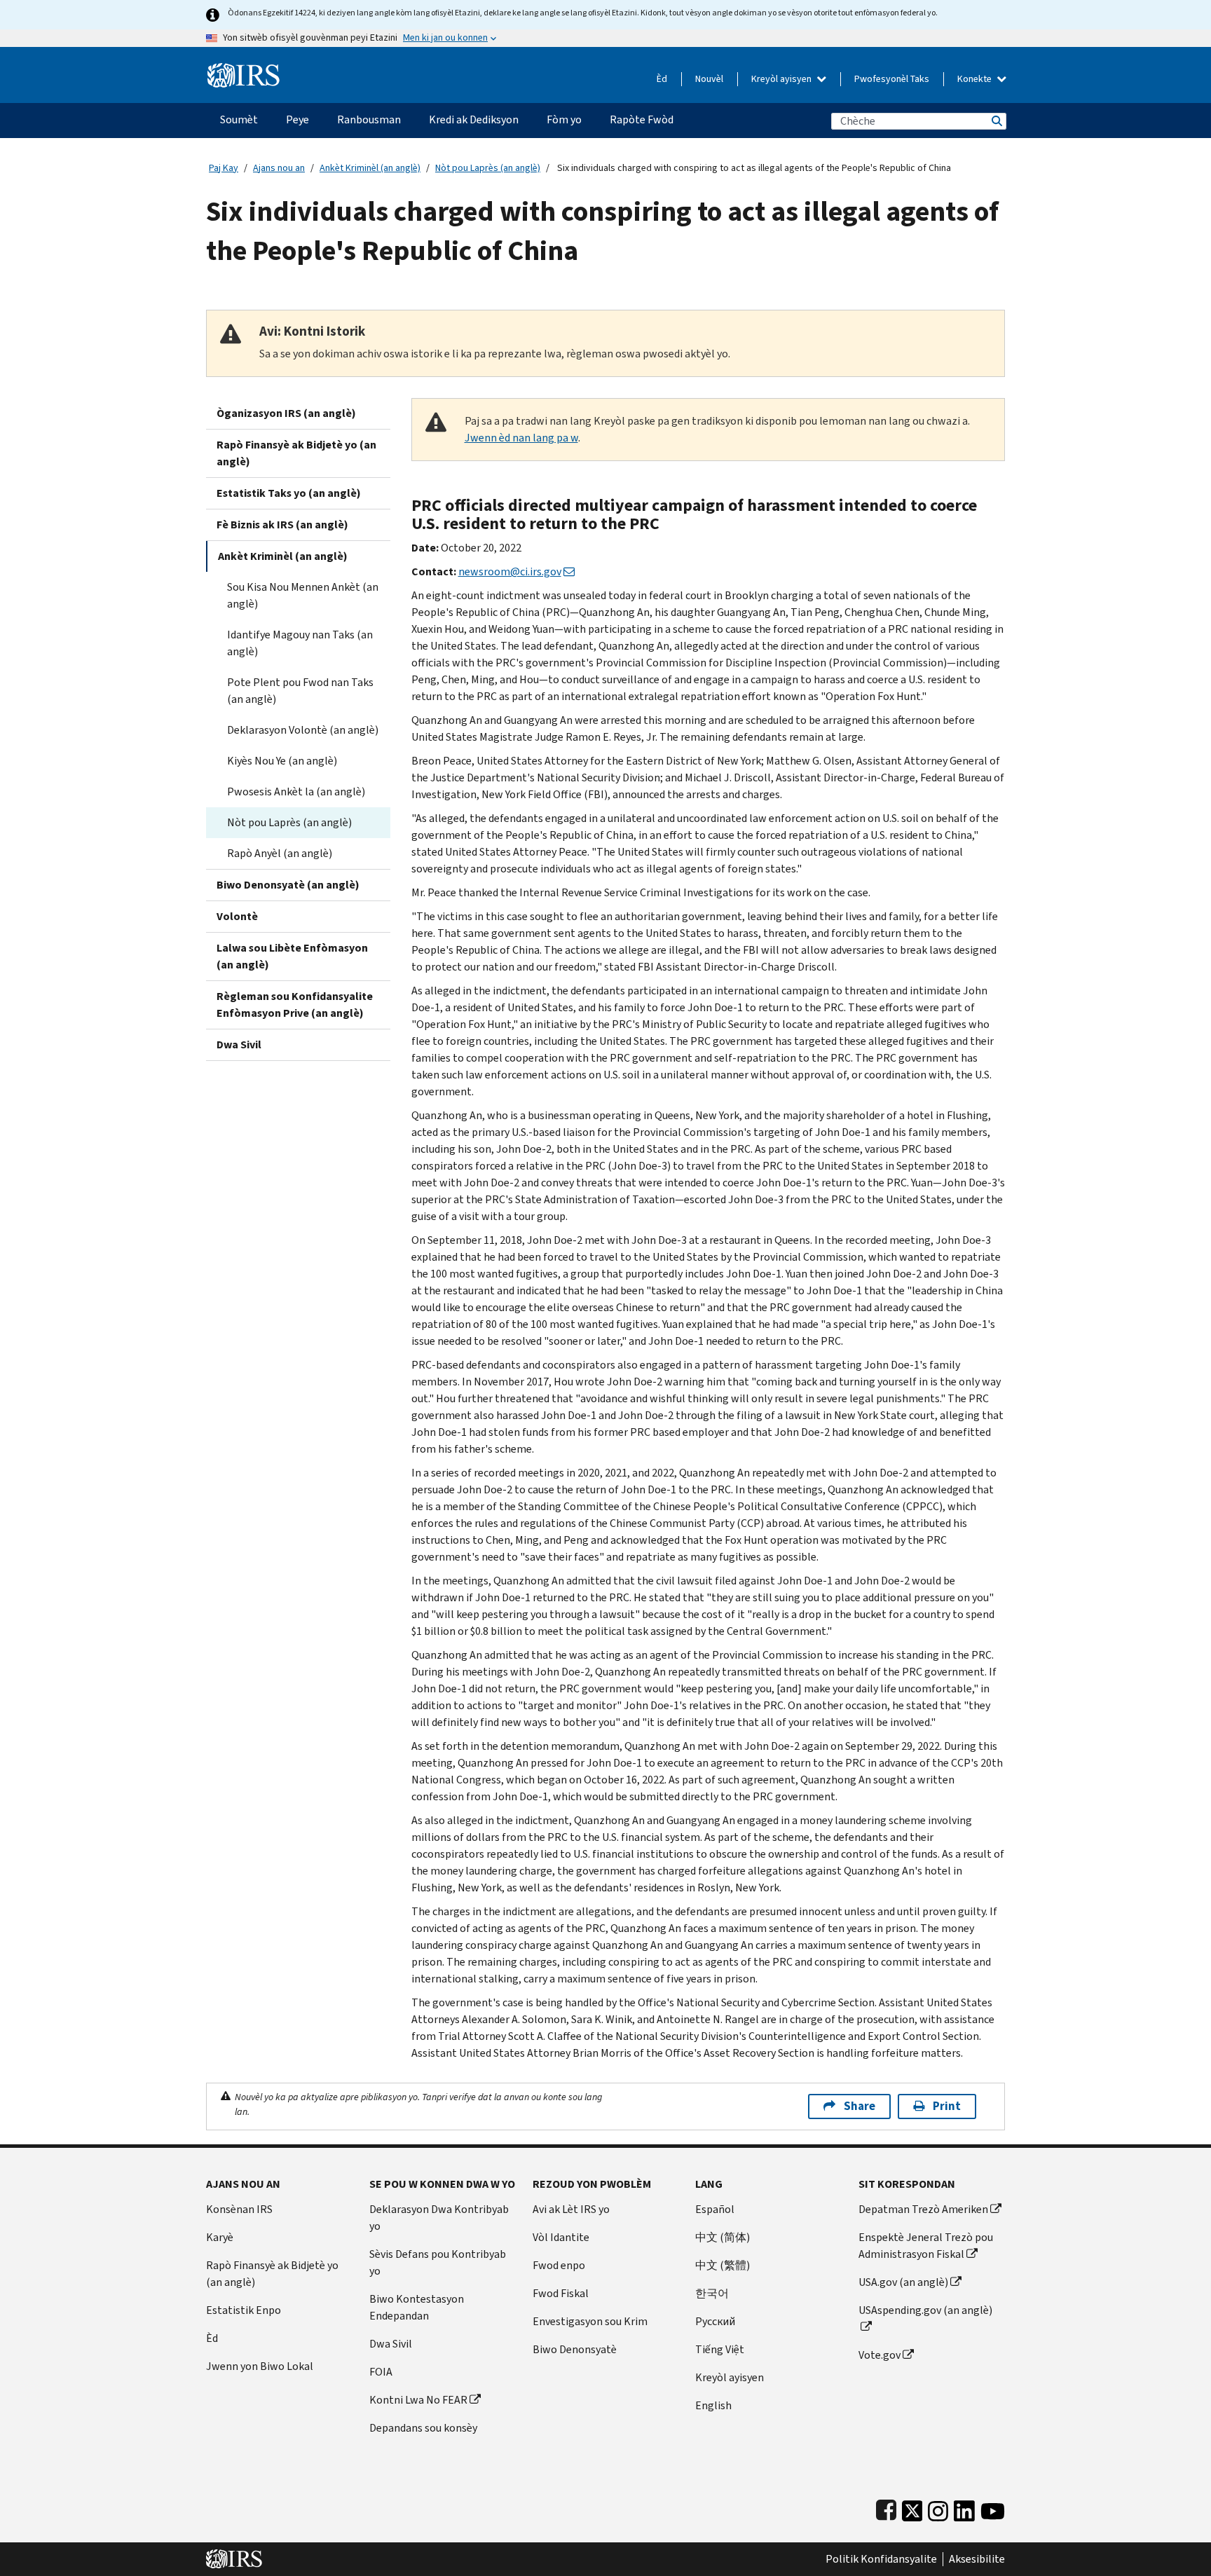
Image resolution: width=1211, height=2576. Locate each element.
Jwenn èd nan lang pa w (521, 438)
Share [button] (860, 2106)
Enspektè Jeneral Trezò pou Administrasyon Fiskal (926, 2246)
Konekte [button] (976, 79)
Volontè (237, 916)
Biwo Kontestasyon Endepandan (417, 2307)
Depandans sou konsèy (423, 2428)
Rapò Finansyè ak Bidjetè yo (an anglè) (296, 453)
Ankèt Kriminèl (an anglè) (370, 168)
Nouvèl (709, 79)
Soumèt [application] (239, 119)
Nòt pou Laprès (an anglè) (488, 168)
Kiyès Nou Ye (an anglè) (282, 761)
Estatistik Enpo (244, 2310)
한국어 (712, 2293)
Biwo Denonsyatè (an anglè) (288, 885)
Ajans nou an (279, 168)
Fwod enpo (559, 2265)
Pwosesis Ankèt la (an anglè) (296, 792)
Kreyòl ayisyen (782, 79)
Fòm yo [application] (564, 119)
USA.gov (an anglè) (903, 2282)
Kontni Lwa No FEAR (418, 2400)
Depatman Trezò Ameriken (923, 2209)
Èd (662, 79)
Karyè (220, 2237)
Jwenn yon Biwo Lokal (260, 2366)
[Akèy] (244, 70)
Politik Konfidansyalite (881, 2559)
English (713, 2405)
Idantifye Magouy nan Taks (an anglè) (300, 643)
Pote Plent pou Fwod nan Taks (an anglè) (300, 691)
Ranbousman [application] (369, 119)
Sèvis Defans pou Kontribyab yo (438, 2262)
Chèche (996, 121)
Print (947, 2106)
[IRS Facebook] (886, 2508)
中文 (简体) (723, 2237)
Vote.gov (880, 2355)
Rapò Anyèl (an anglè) (280, 853)
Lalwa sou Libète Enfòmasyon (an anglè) (292, 956)
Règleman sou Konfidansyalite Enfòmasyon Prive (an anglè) (295, 1005)
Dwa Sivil (239, 1044)
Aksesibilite (977, 2559)
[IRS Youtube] (993, 2508)
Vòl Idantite (561, 2237)
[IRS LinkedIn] (964, 2508)
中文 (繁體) (723, 2265)
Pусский (715, 2321)
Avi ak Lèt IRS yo (571, 2209)
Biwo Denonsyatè (575, 2349)
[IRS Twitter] (912, 2508)
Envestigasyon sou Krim (590, 2321)
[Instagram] (938, 2508)
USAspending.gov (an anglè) (925, 2310)
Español (715, 2209)
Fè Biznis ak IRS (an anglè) (282, 525)
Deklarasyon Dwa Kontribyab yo (439, 2218)
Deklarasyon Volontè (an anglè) (303, 730)
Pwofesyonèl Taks (892, 79)
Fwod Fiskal (561, 2293)
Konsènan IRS (239, 2209)
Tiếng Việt (720, 2349)
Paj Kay (224, 168)
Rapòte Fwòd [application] (642, 119)
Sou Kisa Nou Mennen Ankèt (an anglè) (303, 595)
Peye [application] (297, 119)
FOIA (381, 2372)
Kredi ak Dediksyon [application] (474, 119)
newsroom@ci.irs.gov (510, 571)
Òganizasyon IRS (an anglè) (286, 413)
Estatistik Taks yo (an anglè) (289, 493)
